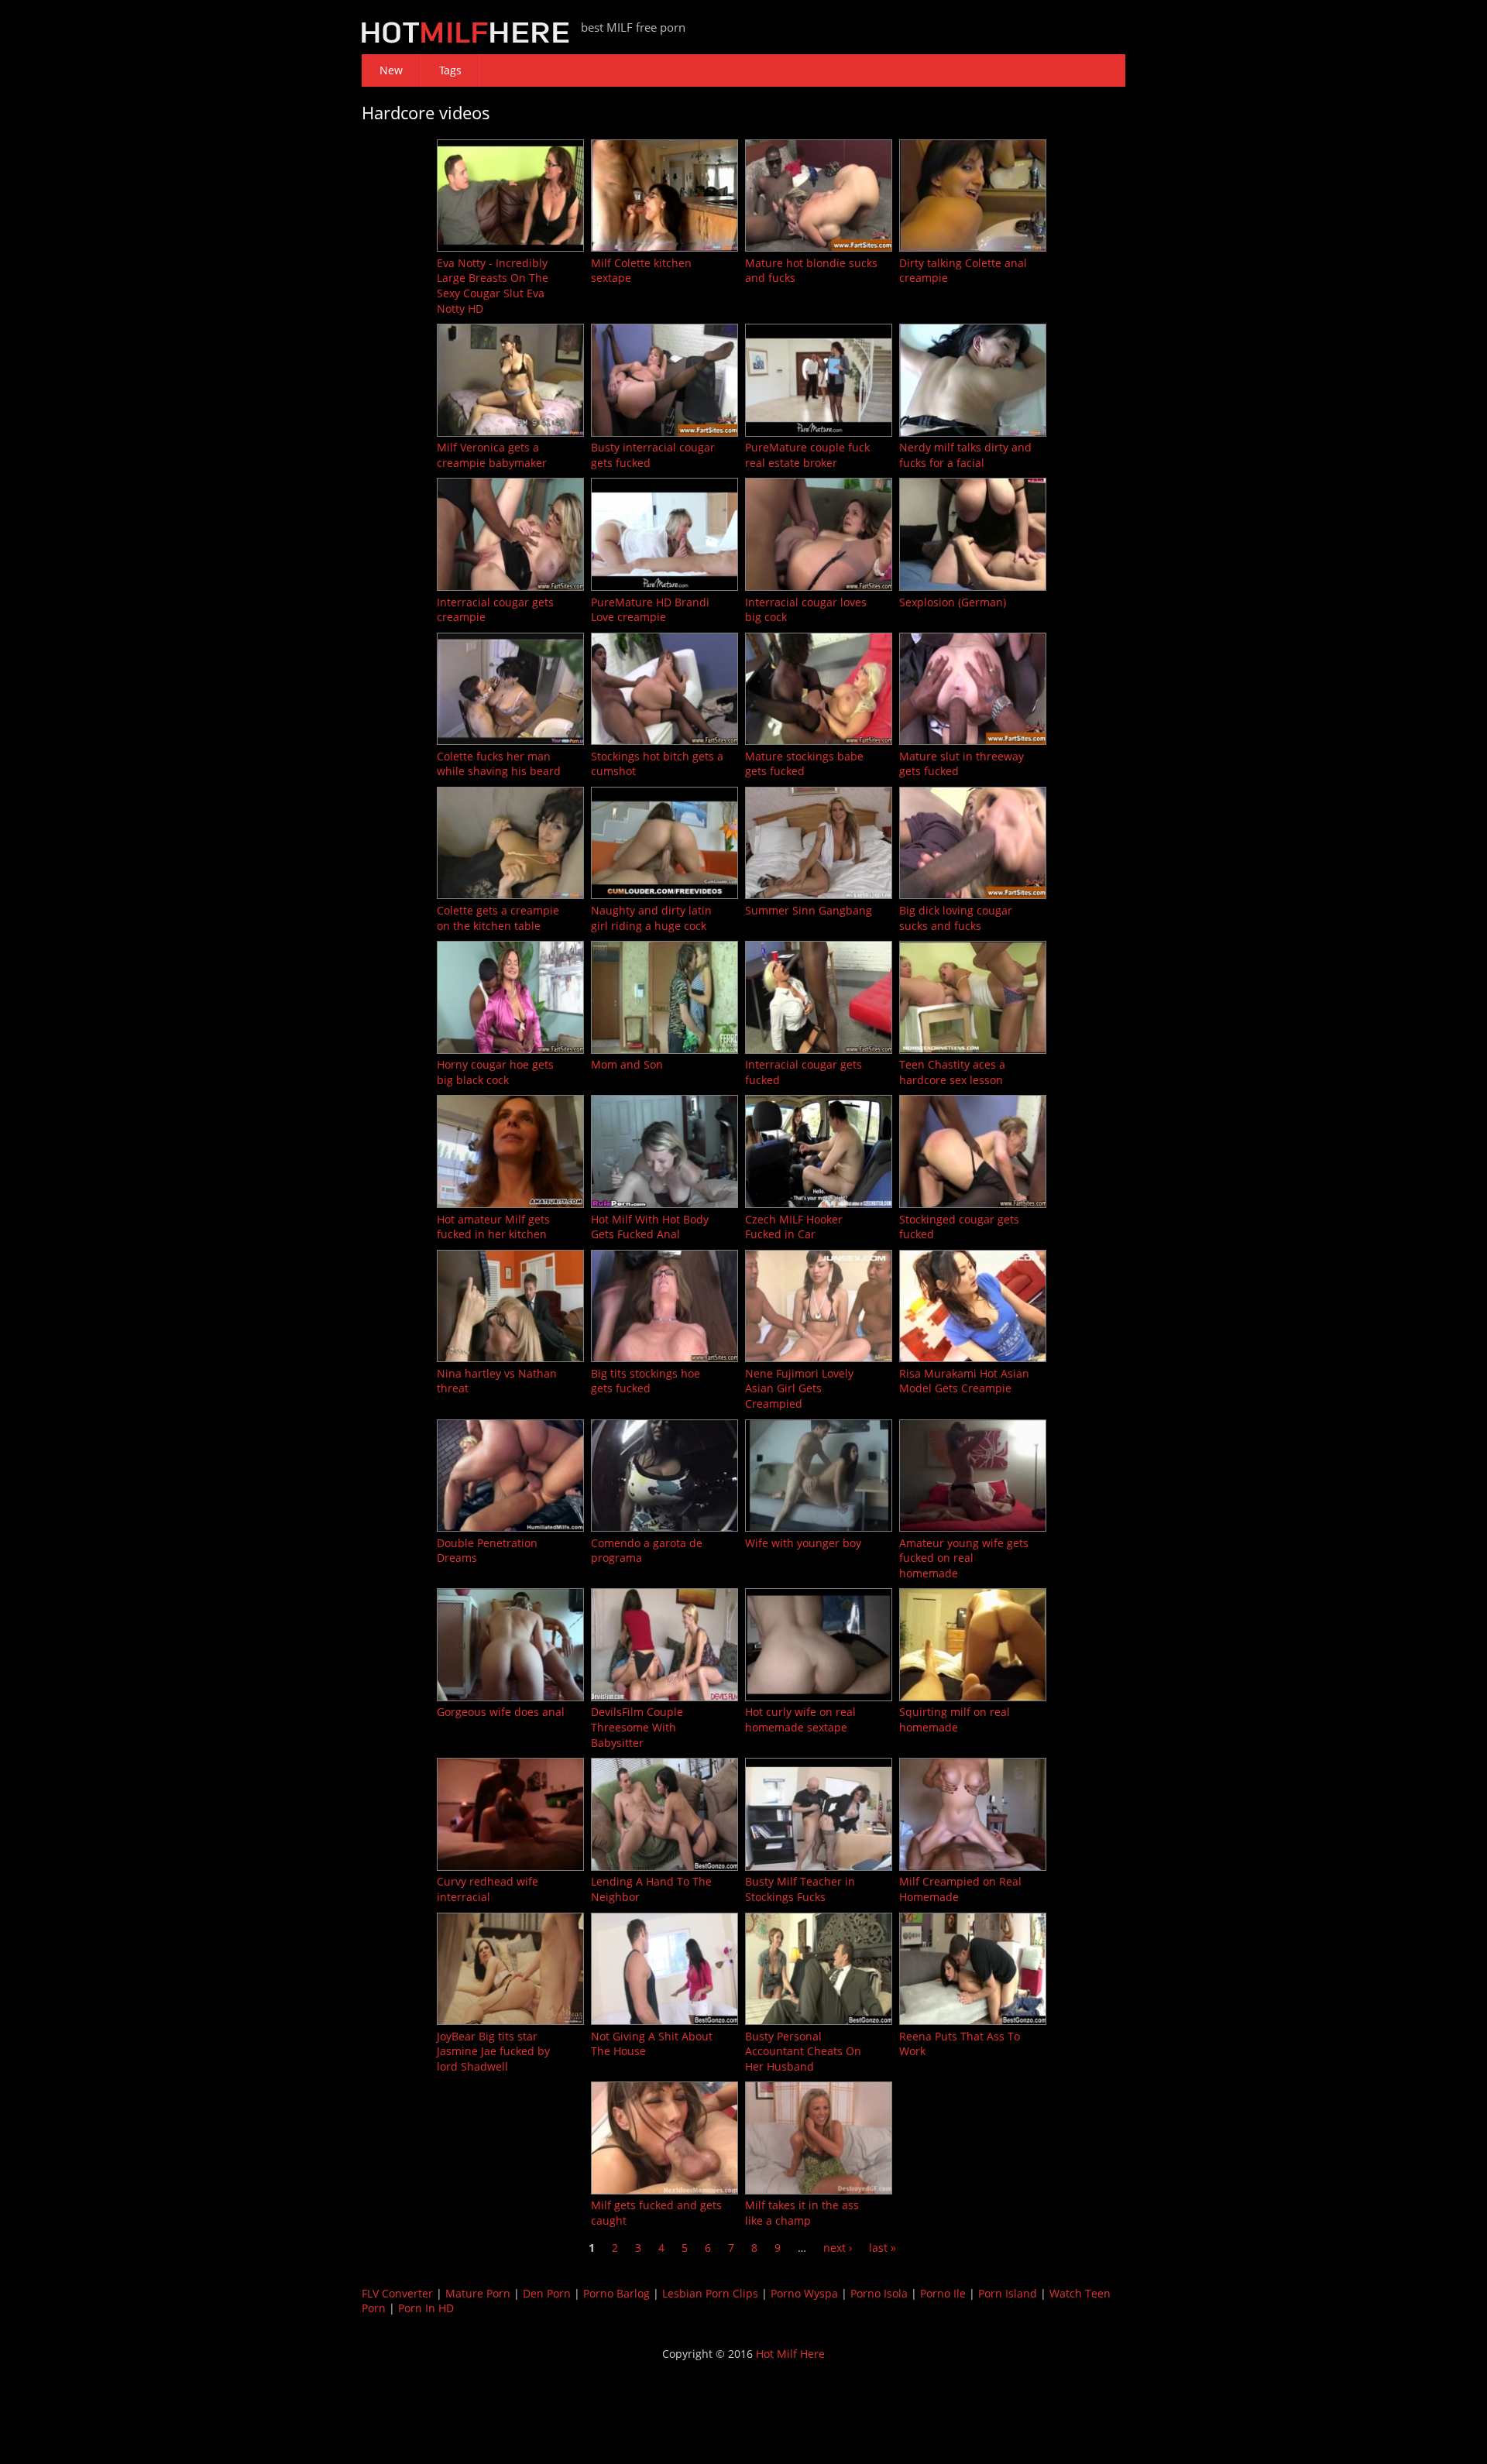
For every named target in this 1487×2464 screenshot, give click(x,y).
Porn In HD (426, 2308)
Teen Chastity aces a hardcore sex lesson (952, 1072)
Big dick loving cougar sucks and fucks (956, 918)
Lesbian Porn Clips (710, 2293)
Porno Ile (943, 2293)
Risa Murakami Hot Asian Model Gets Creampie (964, 1381)
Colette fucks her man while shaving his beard (499, 764)
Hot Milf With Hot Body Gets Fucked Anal (650, 1227)
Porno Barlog (616, 2293)
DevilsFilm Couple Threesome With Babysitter (637, 1727)
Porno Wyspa (804, 2293)
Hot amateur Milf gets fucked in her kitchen (493, 1227)
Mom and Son (627, 1064)
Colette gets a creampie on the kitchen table (498, 918)
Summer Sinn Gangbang (809, 910)
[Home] (465, 39)
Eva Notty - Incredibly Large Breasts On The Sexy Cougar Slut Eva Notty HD (493, 286)
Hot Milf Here (790, 2354)
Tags (450, 70)
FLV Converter (397, 2293)
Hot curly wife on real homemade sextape (800, 1719)
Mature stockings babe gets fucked (804, 764)
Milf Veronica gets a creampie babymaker (492, 455)
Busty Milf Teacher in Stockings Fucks (800, 1889)
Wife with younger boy (803, 1543)
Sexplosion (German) (953, 602)
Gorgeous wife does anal (501, 1712)
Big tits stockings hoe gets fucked (646, 1381)
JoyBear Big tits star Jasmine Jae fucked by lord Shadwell (493, 2051)
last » (883, 2248)
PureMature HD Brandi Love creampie (650, 610)
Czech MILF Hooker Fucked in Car (794, 1227)
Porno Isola (879, 2293)
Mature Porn (478, 2293)
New (391, 70)
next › (838, 2248)
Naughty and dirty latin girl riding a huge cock (651, 918)
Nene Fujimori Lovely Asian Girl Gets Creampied (799, 1388)
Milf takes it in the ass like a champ (802, 2213)
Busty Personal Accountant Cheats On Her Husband (803, 2051)
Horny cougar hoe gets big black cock (495, 1072)
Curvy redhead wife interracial (488, 1889)
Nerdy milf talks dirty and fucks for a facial (965, 455)
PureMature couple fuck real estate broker (807, 455)
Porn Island (1008, 2293)
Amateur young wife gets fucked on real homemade (964, 1558)
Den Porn (547, 2293)
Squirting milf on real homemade (955, 1719)
